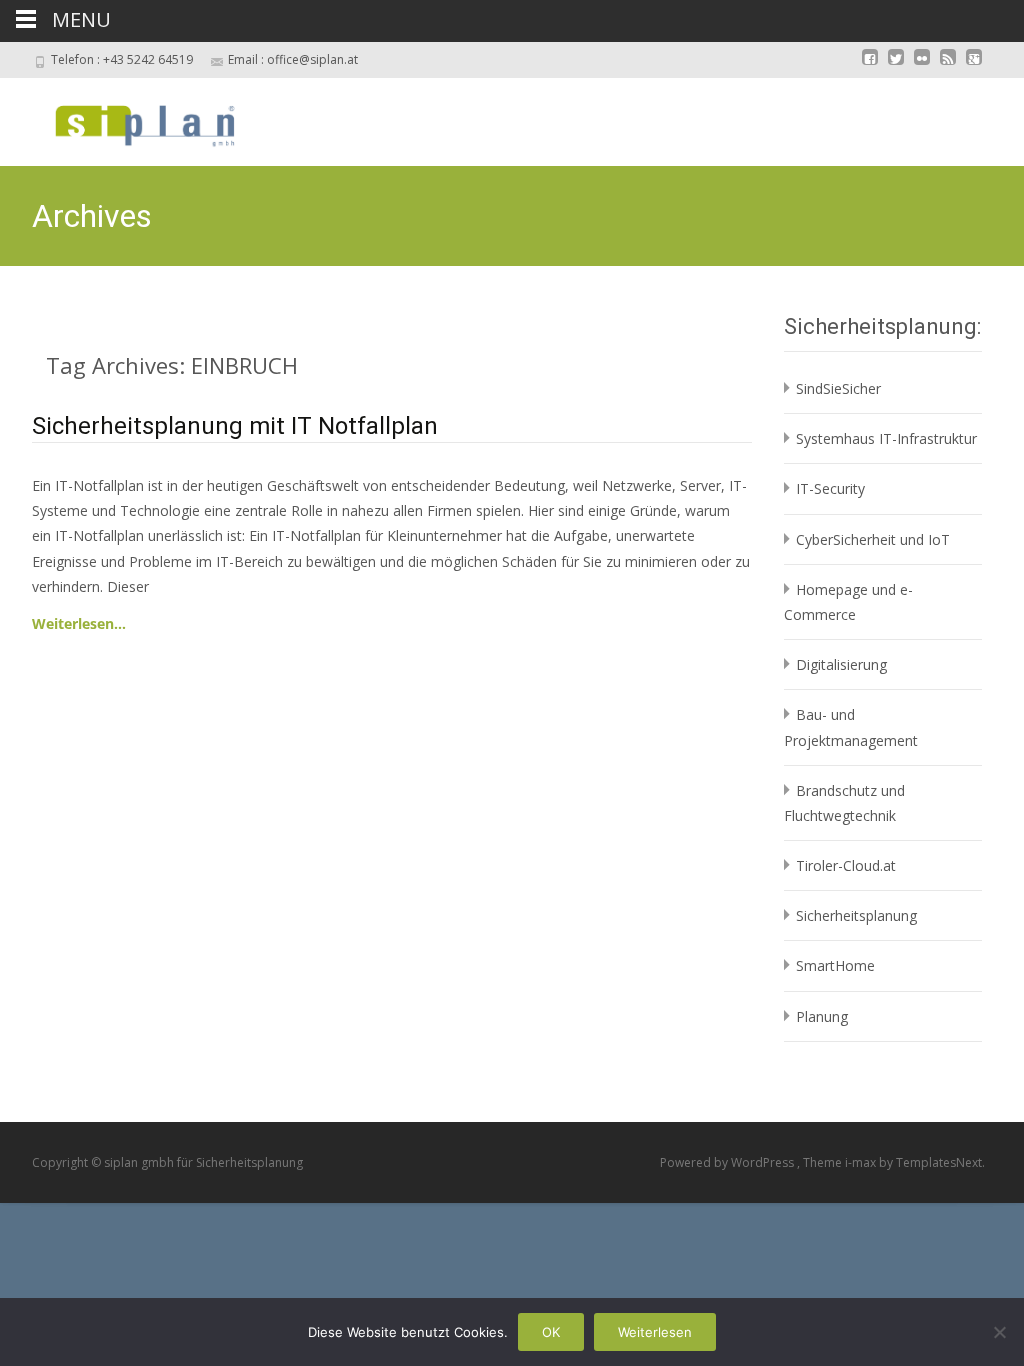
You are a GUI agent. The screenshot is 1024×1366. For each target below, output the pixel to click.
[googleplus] (974, 66)
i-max (862, 1162)
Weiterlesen (655, 1332)
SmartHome (835, 965)
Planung (822, 1016)
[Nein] (999, 1332)
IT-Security (830, 488)
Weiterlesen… (79, 623)
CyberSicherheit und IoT (873, 539)
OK (551, 1332)
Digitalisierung (841, 664)
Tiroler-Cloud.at (846, 865)
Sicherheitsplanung (856, 915)
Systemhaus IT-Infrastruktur (886, 438)
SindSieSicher (838, 388)
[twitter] (896, 66)
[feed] (948, 66)
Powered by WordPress (728, 1162)
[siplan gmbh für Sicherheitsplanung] (127, 118)
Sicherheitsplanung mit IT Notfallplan (235, 426)
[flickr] (922, 66)
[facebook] (870, 66)
